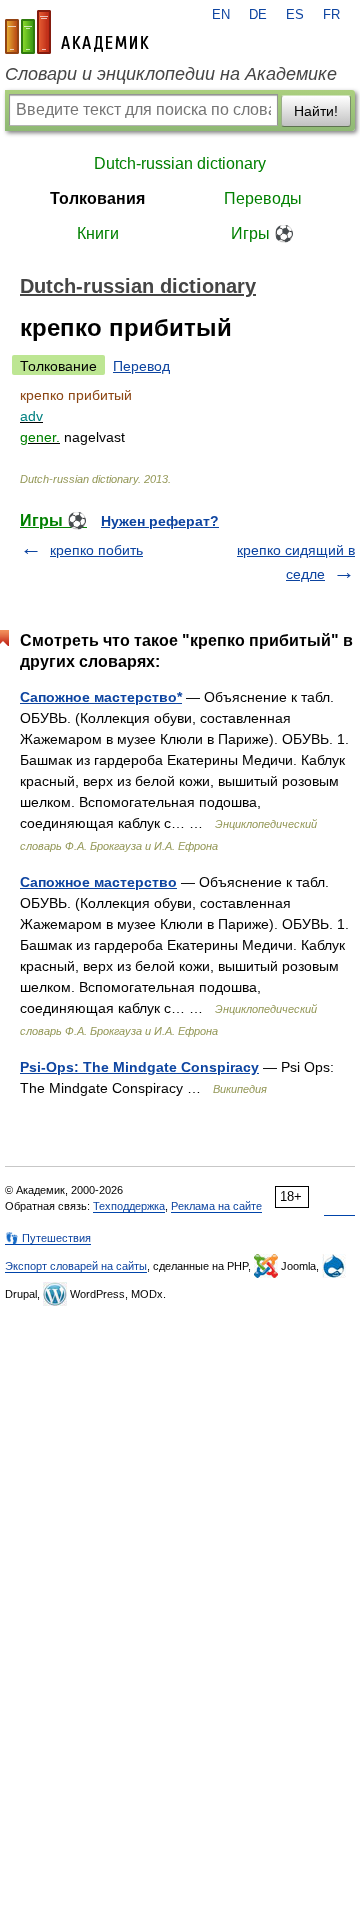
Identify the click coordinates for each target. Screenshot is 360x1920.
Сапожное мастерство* (101, 697)
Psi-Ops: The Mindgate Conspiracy (139, 1067)
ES (295, 15)
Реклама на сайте (216, 1206)
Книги (98, 233)
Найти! (316, 111)
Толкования (97, 198)
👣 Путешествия (48, 1238)
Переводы (263, 198)
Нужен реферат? (160, 521)
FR (331, 15)
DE (258, 15)
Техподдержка (129, 1206)
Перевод (141, 366)
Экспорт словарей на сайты (76, 1266)
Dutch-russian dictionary (180, 163)
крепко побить (96, 550)
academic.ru (77, 32)
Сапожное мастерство (98, 882)
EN (221, 15)
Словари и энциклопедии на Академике (171, 74)
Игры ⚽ (262, 233)
